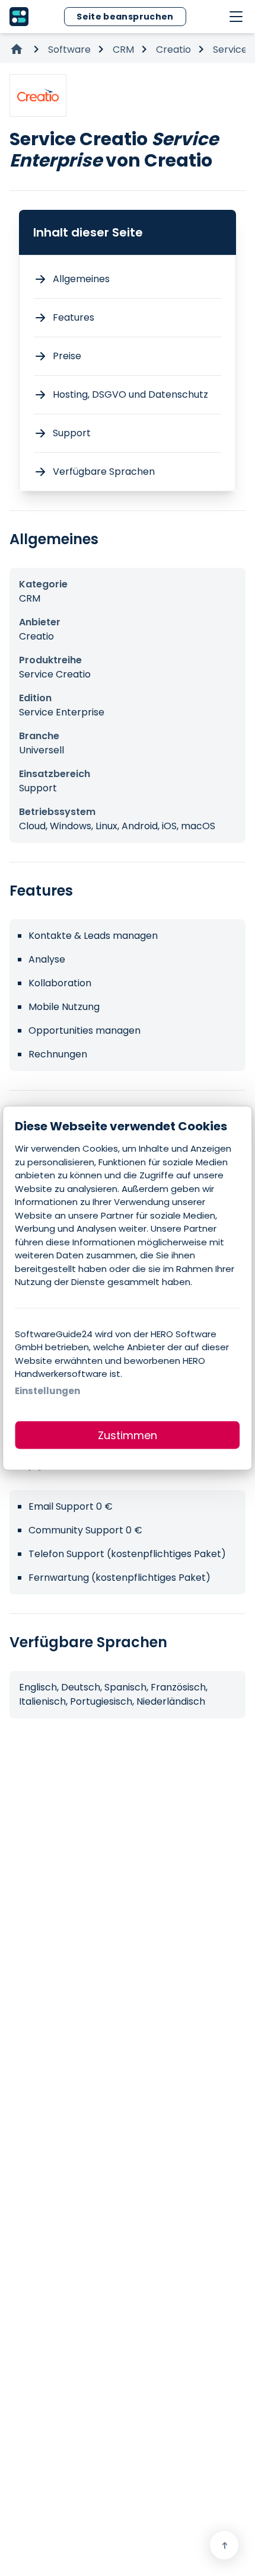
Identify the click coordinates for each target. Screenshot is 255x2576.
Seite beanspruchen (125, 17)
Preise (67, 356)
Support (72, 433)
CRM (123, 49)
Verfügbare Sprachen (104, 472)
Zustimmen (128, 1435)
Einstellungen (47, 1390)
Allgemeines (81, 279)
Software (69, 49)
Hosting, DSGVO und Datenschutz (130, 394)
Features (74, 317)
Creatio (173, 49)
